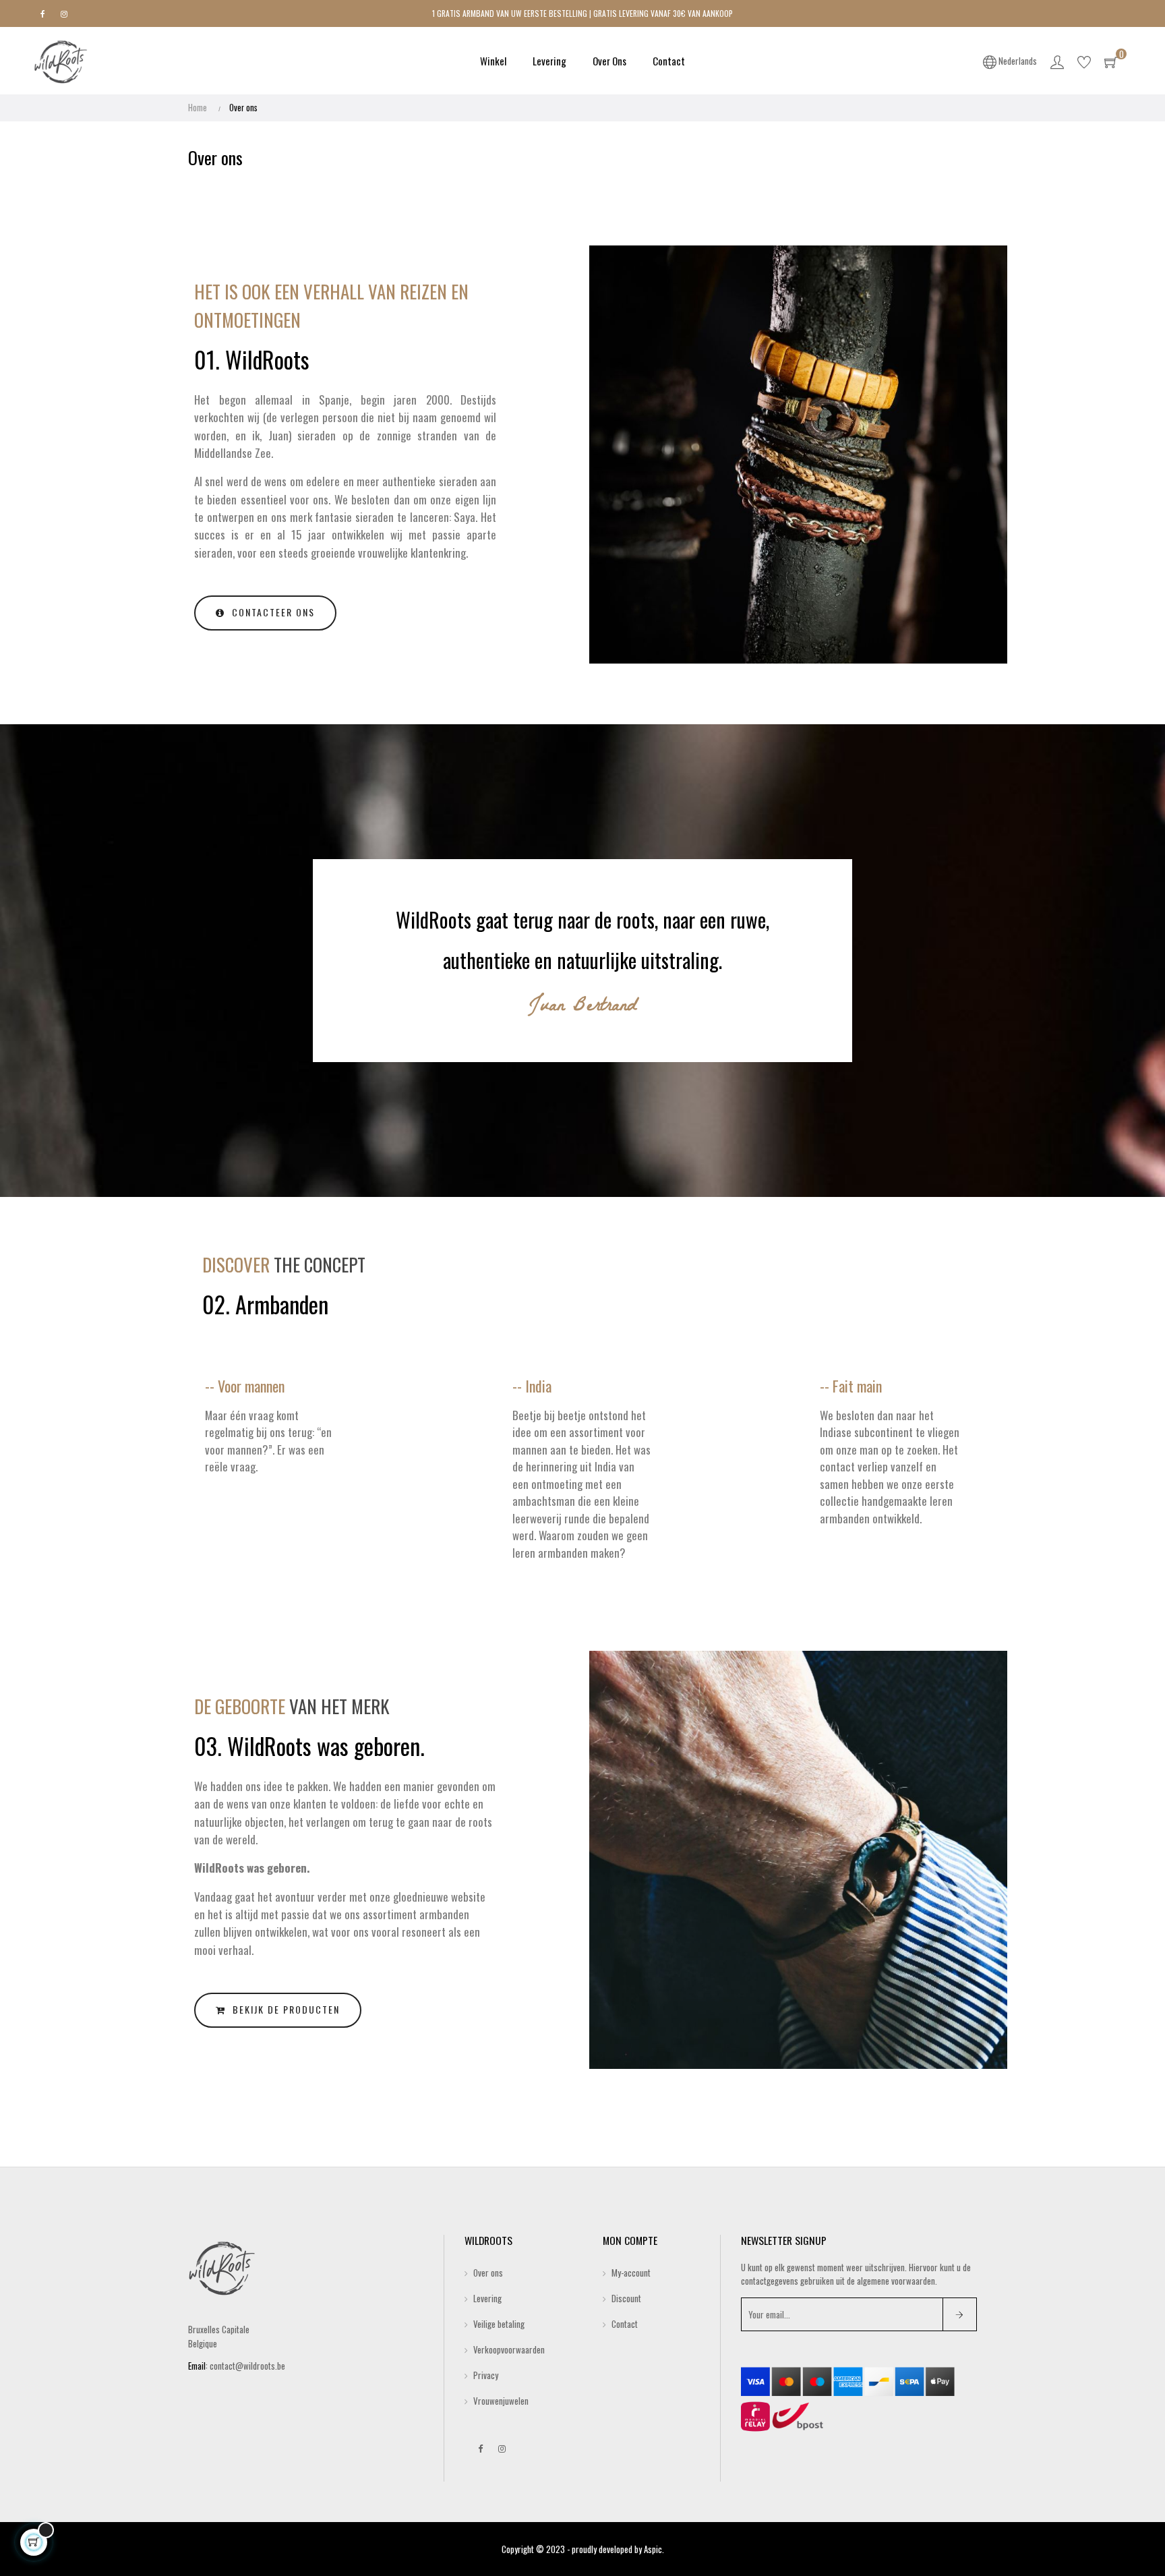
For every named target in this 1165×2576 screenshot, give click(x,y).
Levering (487, 2298)
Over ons (488, 2273)
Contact (625, 2324)
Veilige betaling (499, 2324)
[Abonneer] (960, 2314)
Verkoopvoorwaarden (509, 2349)
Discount (626, 2298)
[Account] (1057, 61)
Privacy (486, 2375)
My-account (631, 2273)
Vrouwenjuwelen (501, 2401)
